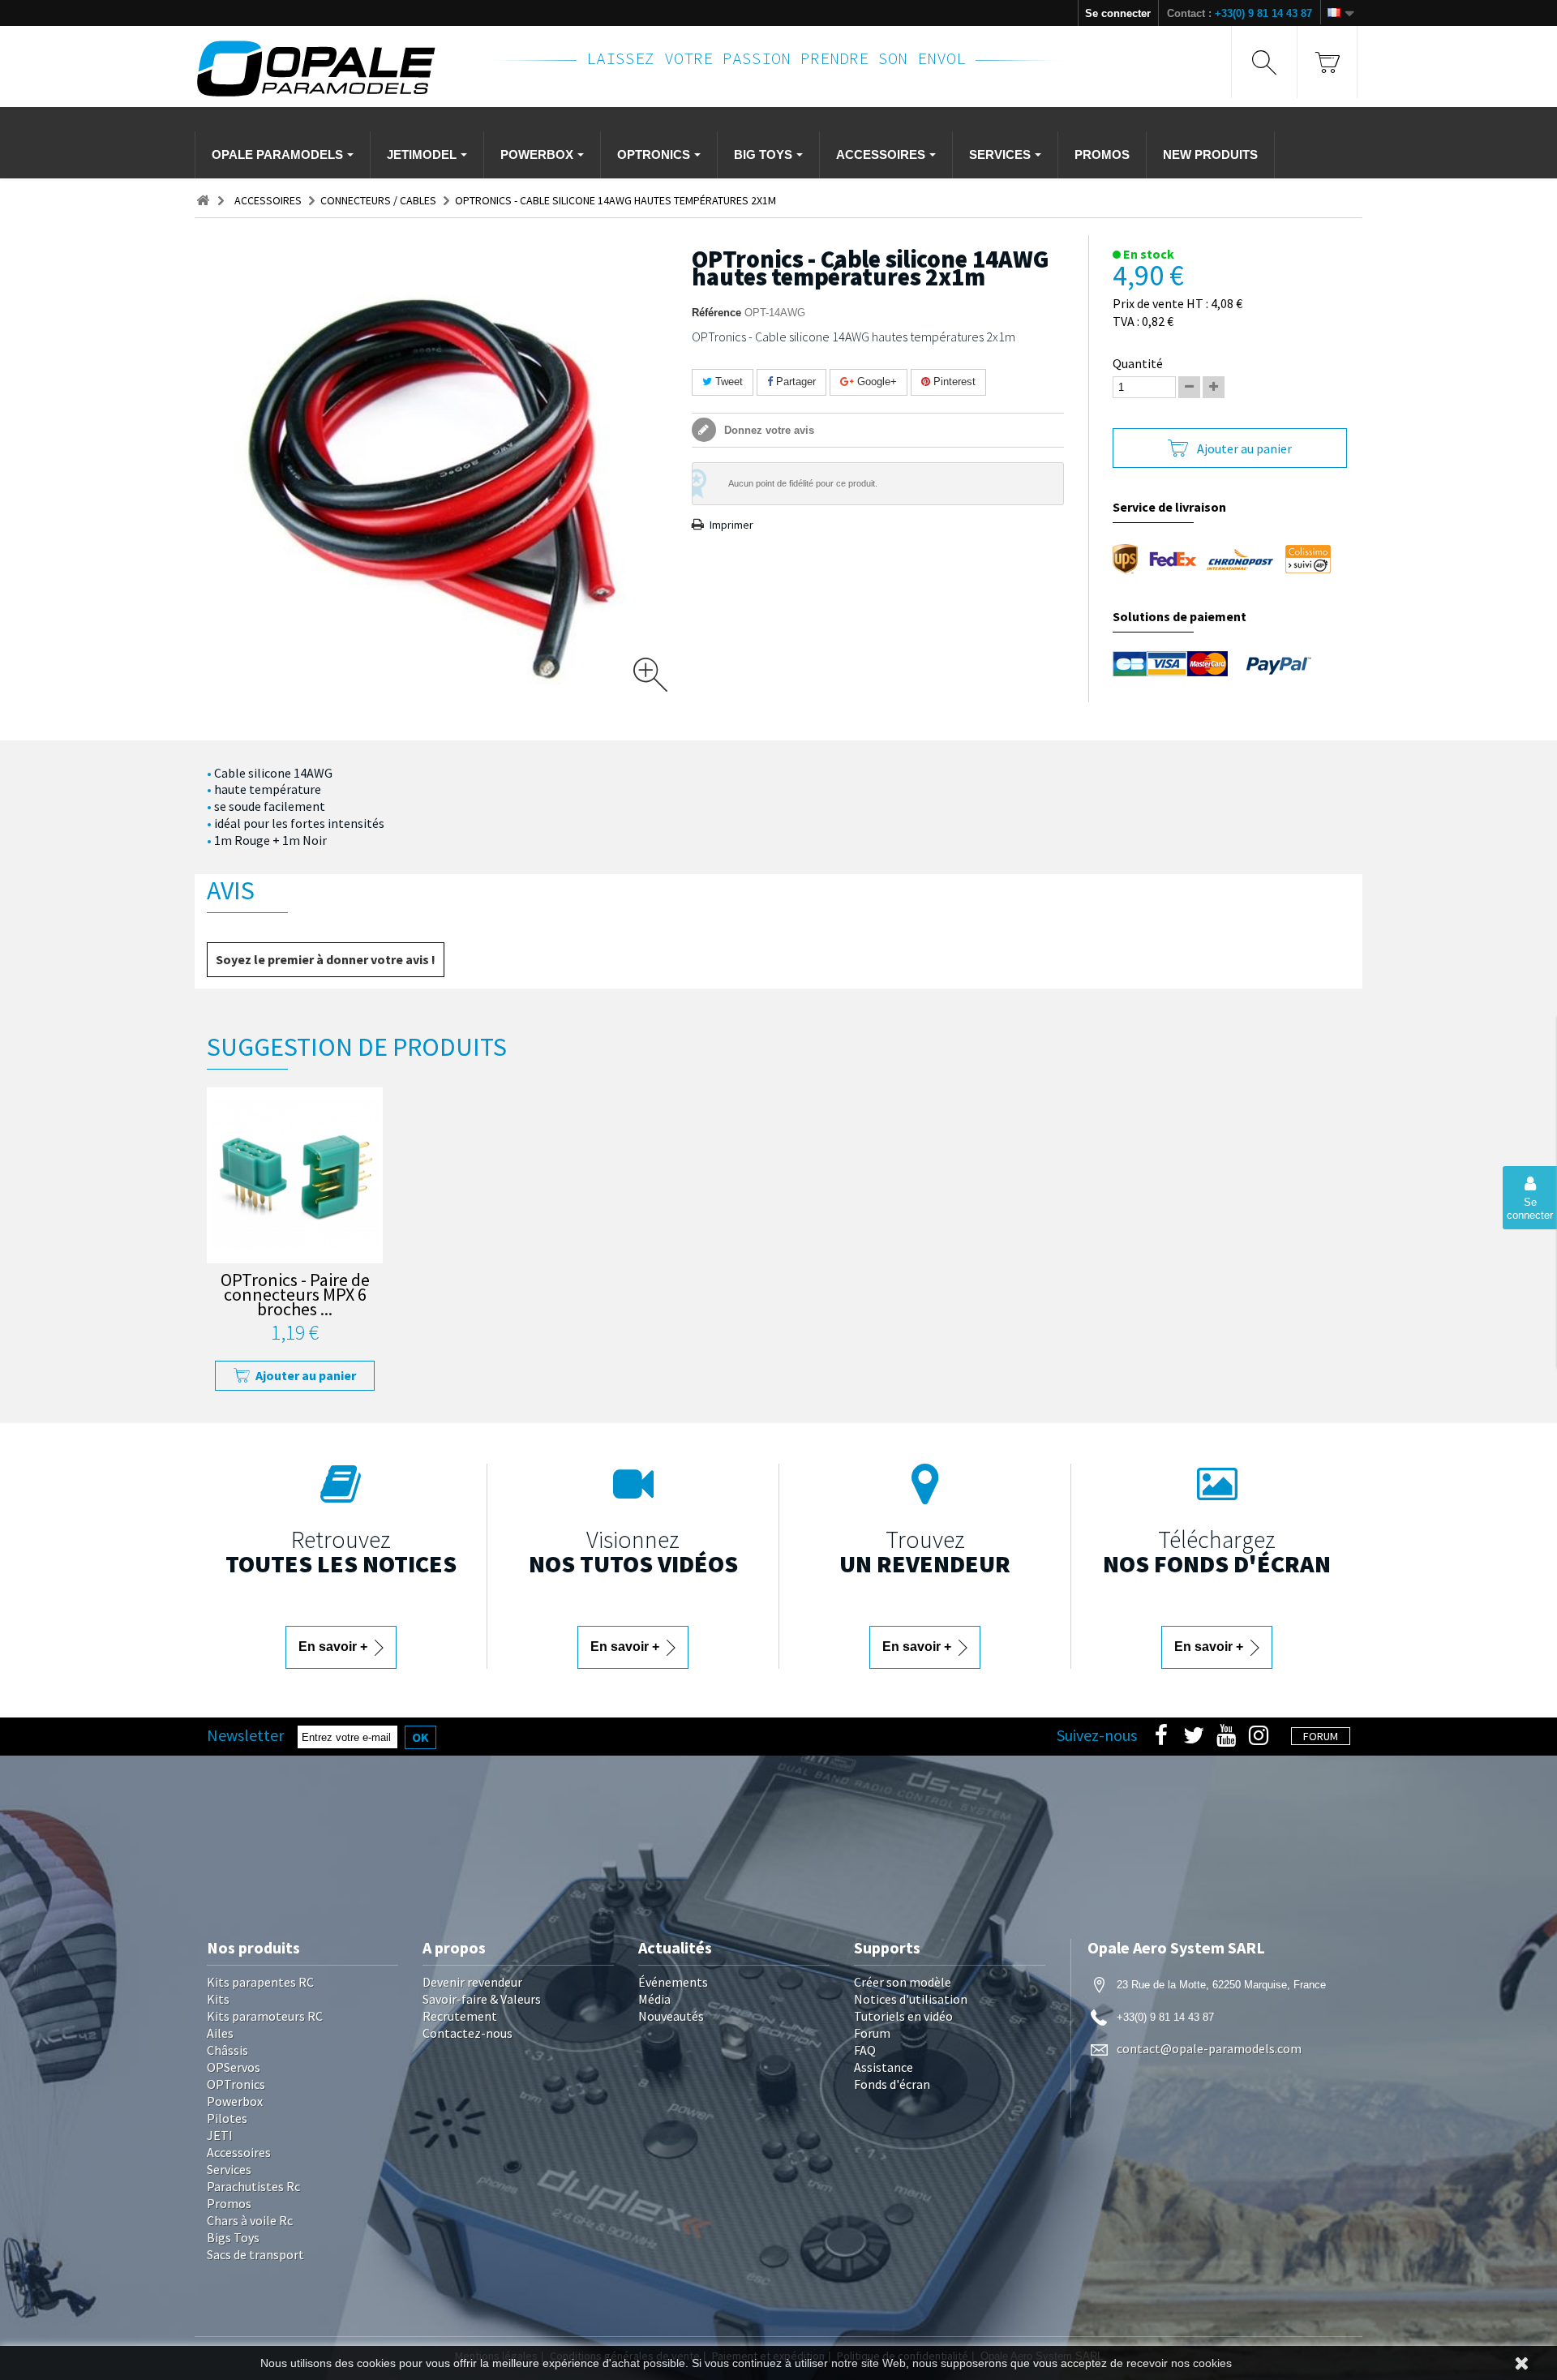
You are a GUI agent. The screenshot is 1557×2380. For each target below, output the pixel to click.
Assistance (884, 2067)
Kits (218, 1999)
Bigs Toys (233, 2237)
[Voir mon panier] (1327, 62)
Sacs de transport (255, 2254)
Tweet (727, 382)
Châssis (227, 2050)
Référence (716, 313)
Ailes (220, 2033)
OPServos (234, 2067)
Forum (872, 2033)
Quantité (1138, 363)
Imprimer (731, 525)
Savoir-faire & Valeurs (482, 1999)
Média (654, 1999)
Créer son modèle (903, 1982)
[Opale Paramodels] (332, 69)
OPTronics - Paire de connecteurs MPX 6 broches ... (295, 1296)
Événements (673, 1982)
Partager (794, 382)
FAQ (865, 2050)
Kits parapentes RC (260, 1982)
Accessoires (239, 2152)
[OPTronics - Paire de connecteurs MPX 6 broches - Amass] (295, 1175)
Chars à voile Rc (250, 2220)
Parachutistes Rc (253, 2186)
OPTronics (236, 2084)
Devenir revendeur (472, 1982)
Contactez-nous (468, 2033)
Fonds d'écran (892, 2084)
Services (229, 2169)
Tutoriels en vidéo (903, 2016)
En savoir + (335, 1647)
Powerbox (235, 2101)
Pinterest (953, 382)
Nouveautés (671, 2016)
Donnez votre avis (768, 430)
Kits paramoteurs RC (265, 2016)
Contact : (1240, 13)
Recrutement (460, 2016)
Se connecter (1118, 13)
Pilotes (227, 2118)
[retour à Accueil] (203, 201)
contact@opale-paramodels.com (1209, 2048)
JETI (220, 2135)
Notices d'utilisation (911, 1999)
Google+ (875, 382)
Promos (229, 2203)
